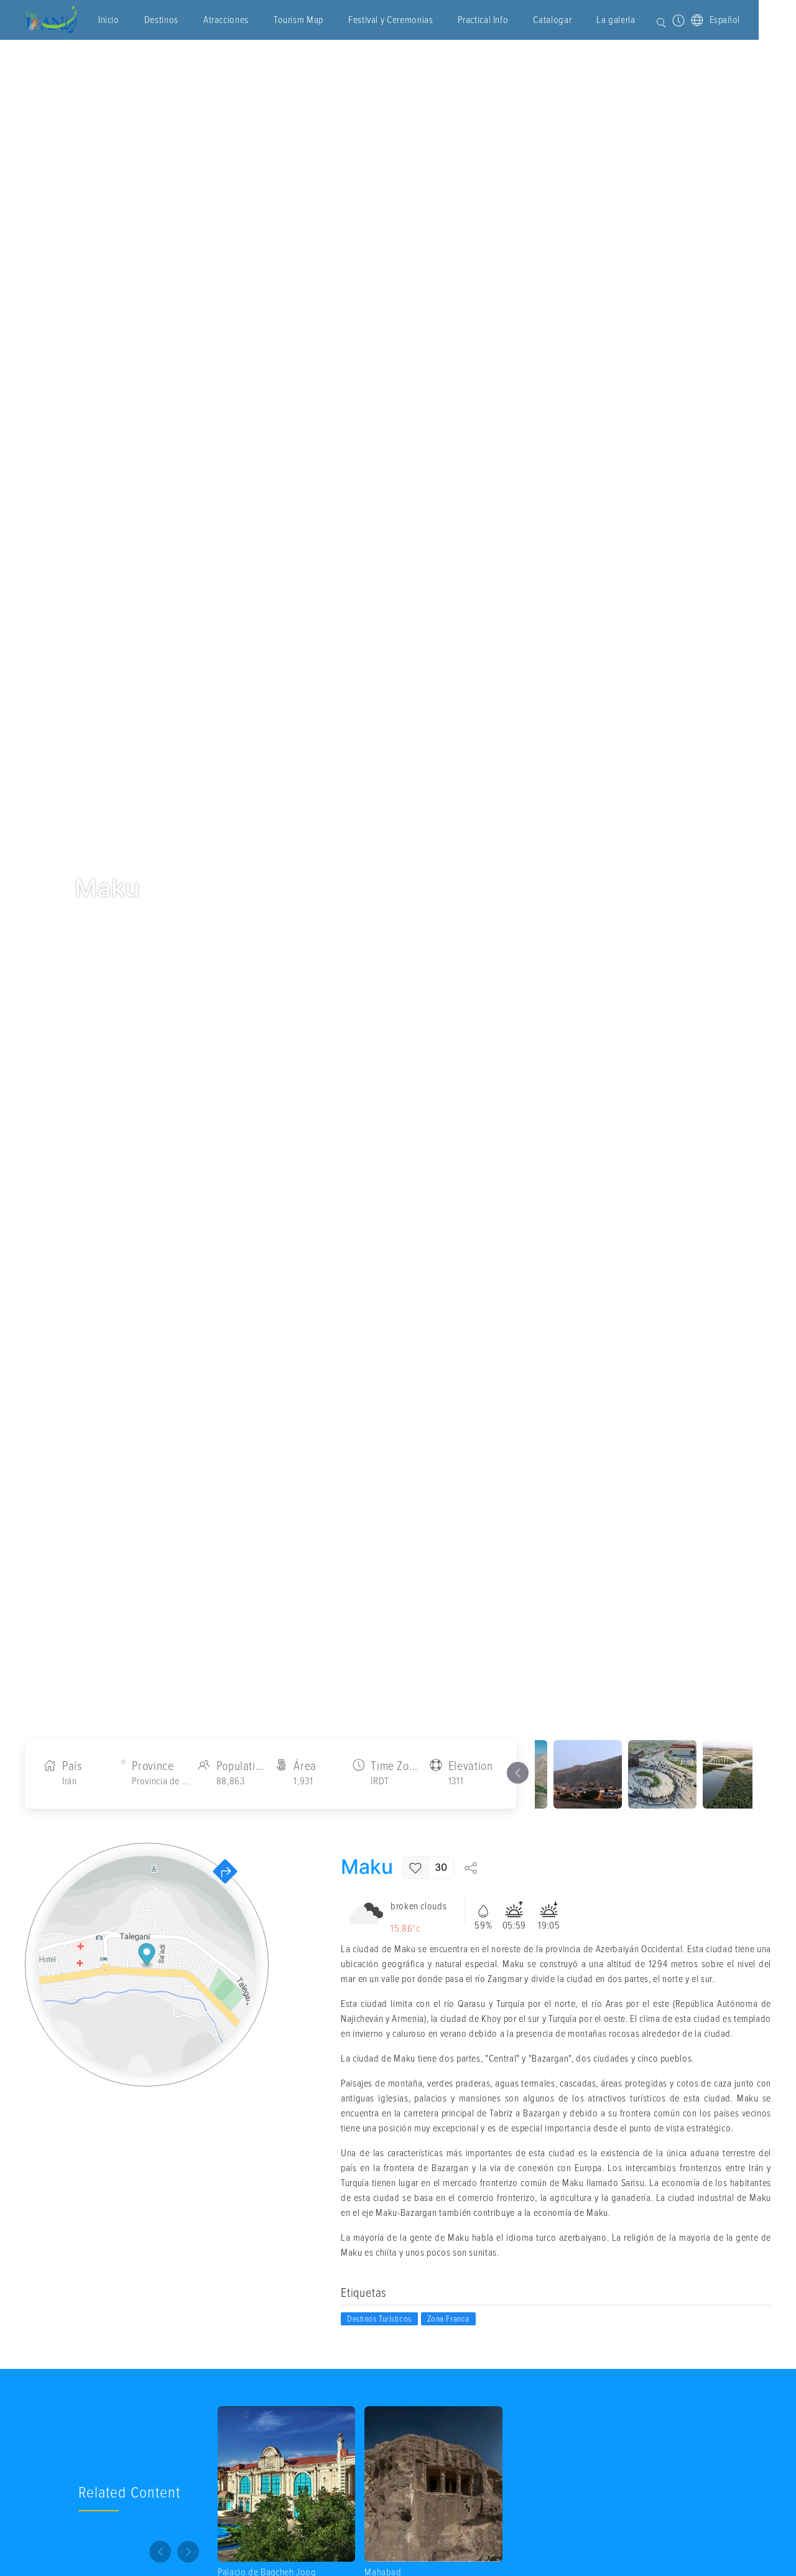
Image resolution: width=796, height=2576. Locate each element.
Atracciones (226, 20)
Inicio (109, 20)
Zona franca (448, 2319)
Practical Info (483, 20)
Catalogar (552, 20)
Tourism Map (298, 20)
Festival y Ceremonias (391, 20)
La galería (616, 20)
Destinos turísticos (379, 2319)
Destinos (161, 20)
